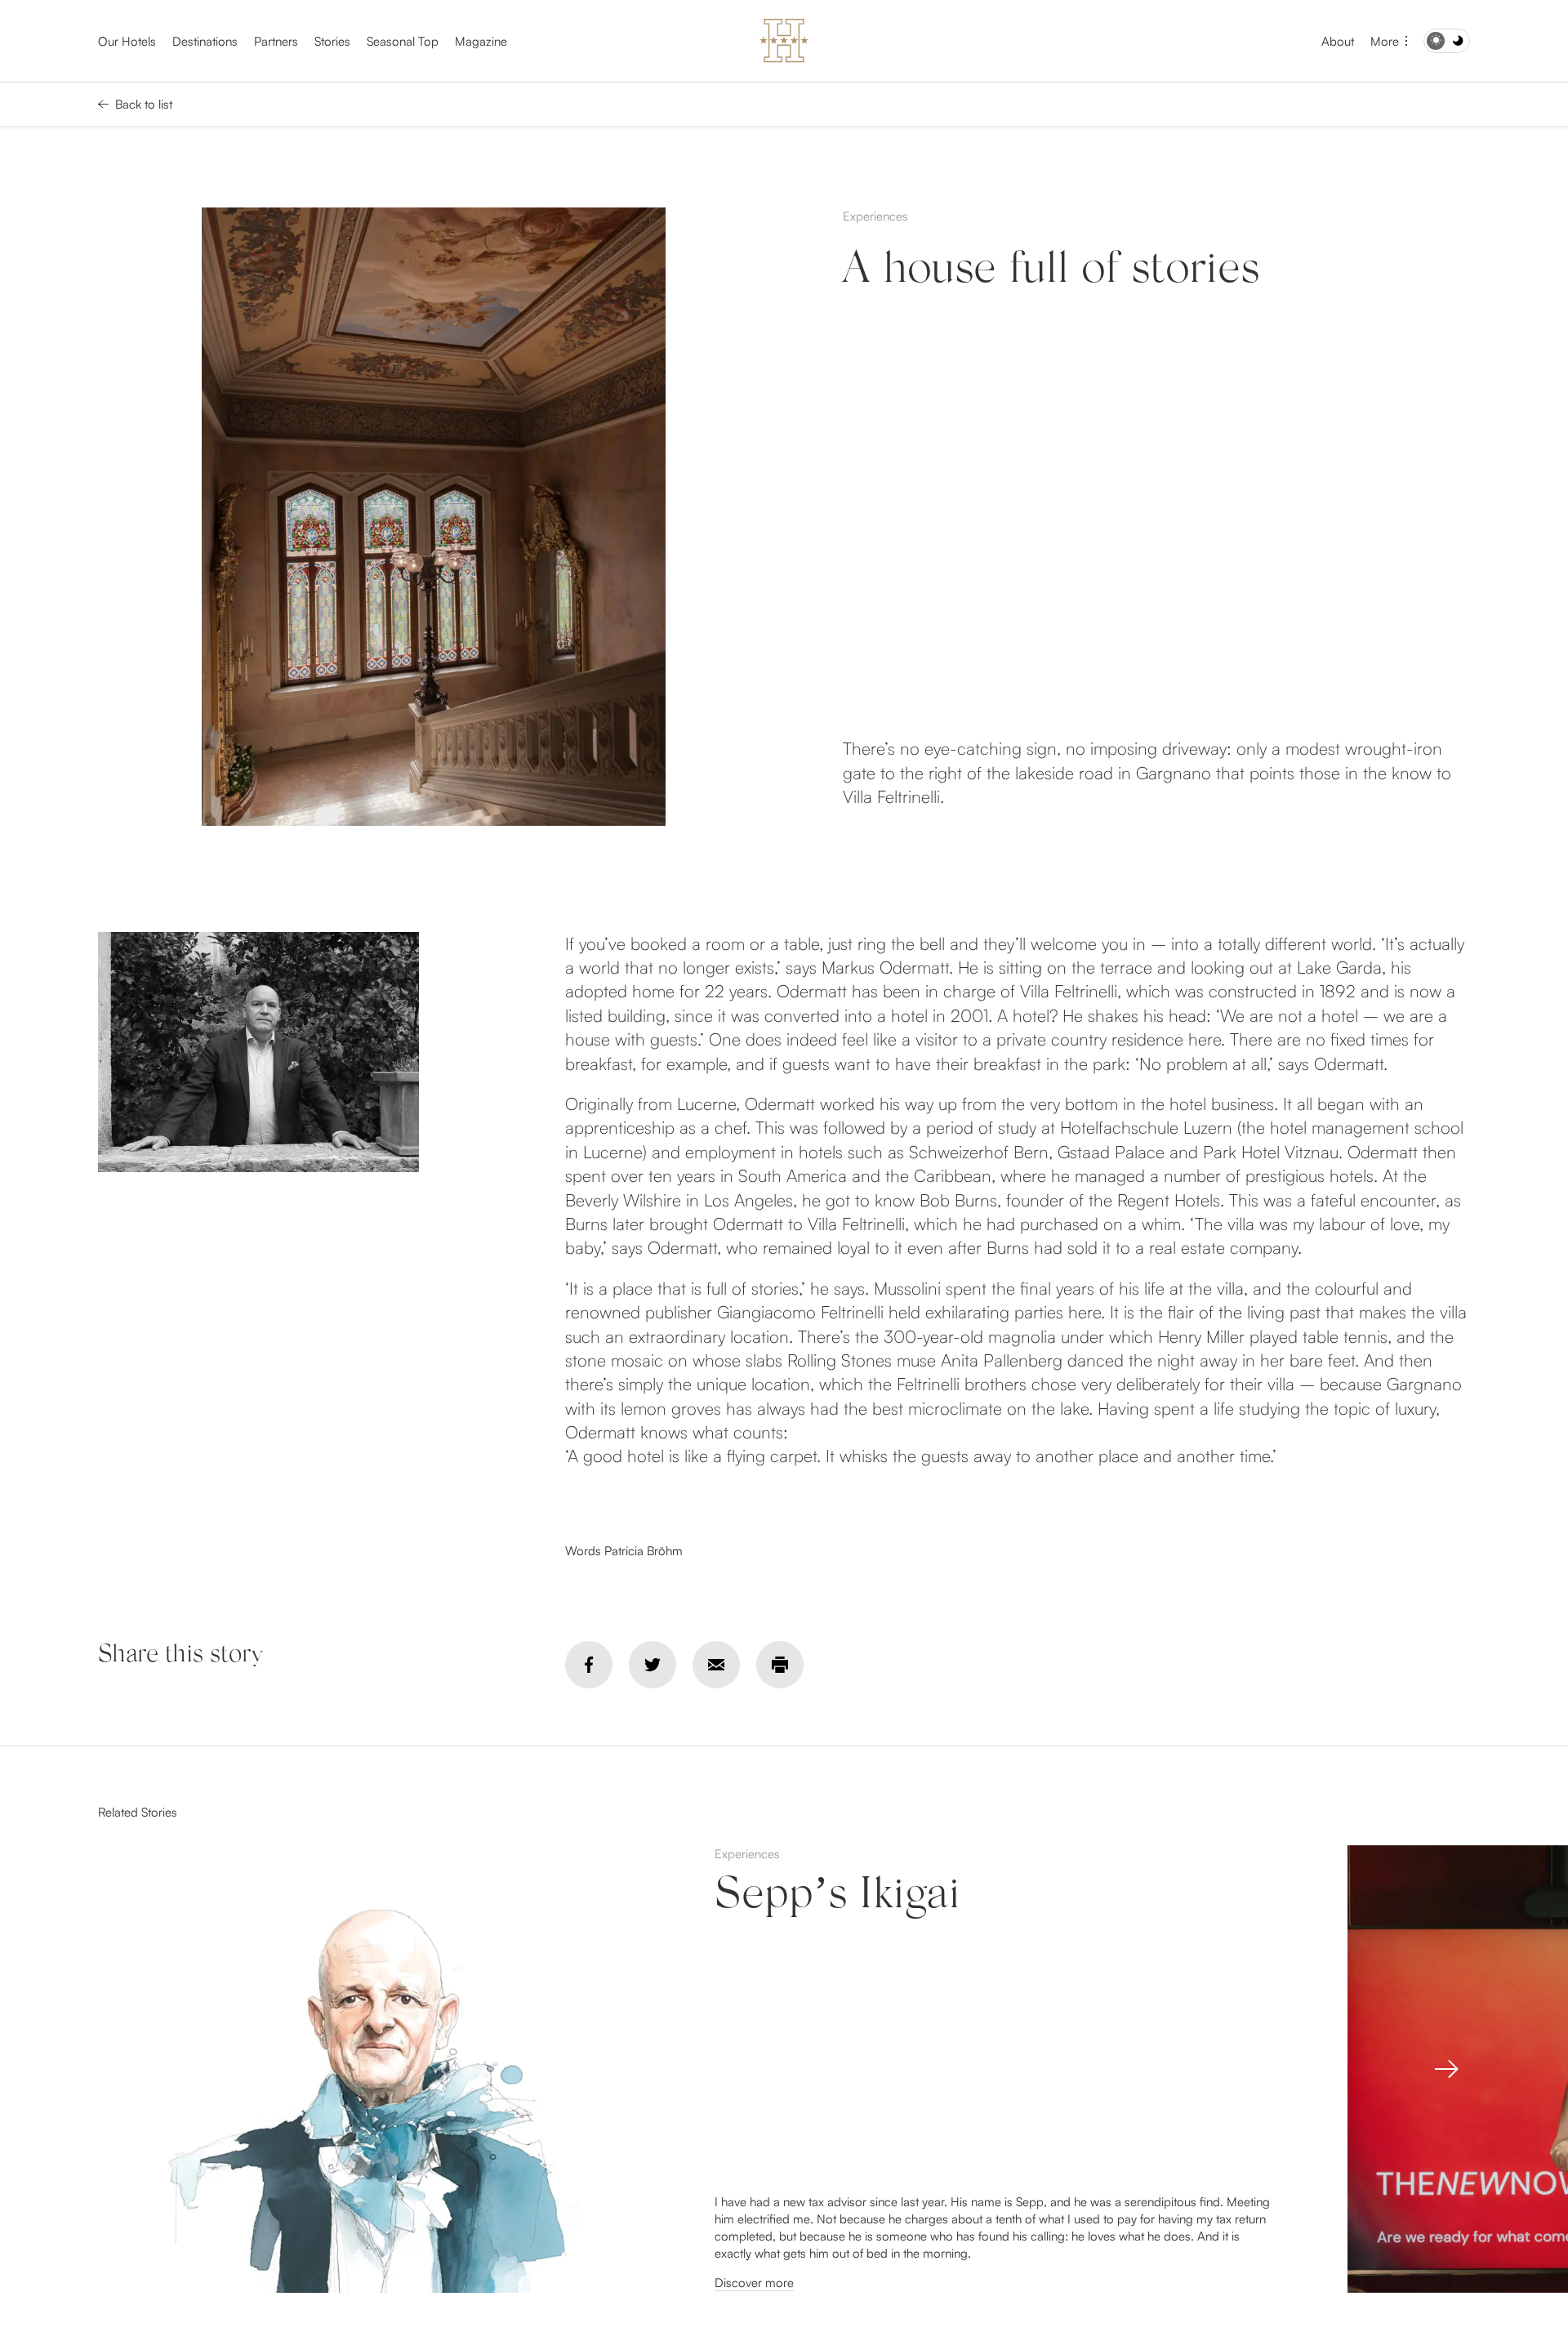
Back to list (144, 104)
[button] (1446, 2069)
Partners (276, 41)
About (1338, 41)
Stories (332, 41)
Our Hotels (127, 41)
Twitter (653, 1665)
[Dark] (1447, 41)
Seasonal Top (403, 41)
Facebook (589, 1665)
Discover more (754, 2283)
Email (716, 1665)
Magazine (481, 41)
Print (780, 1665)
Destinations (205, 41)
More (1385, 41)
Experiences (875, 216)
